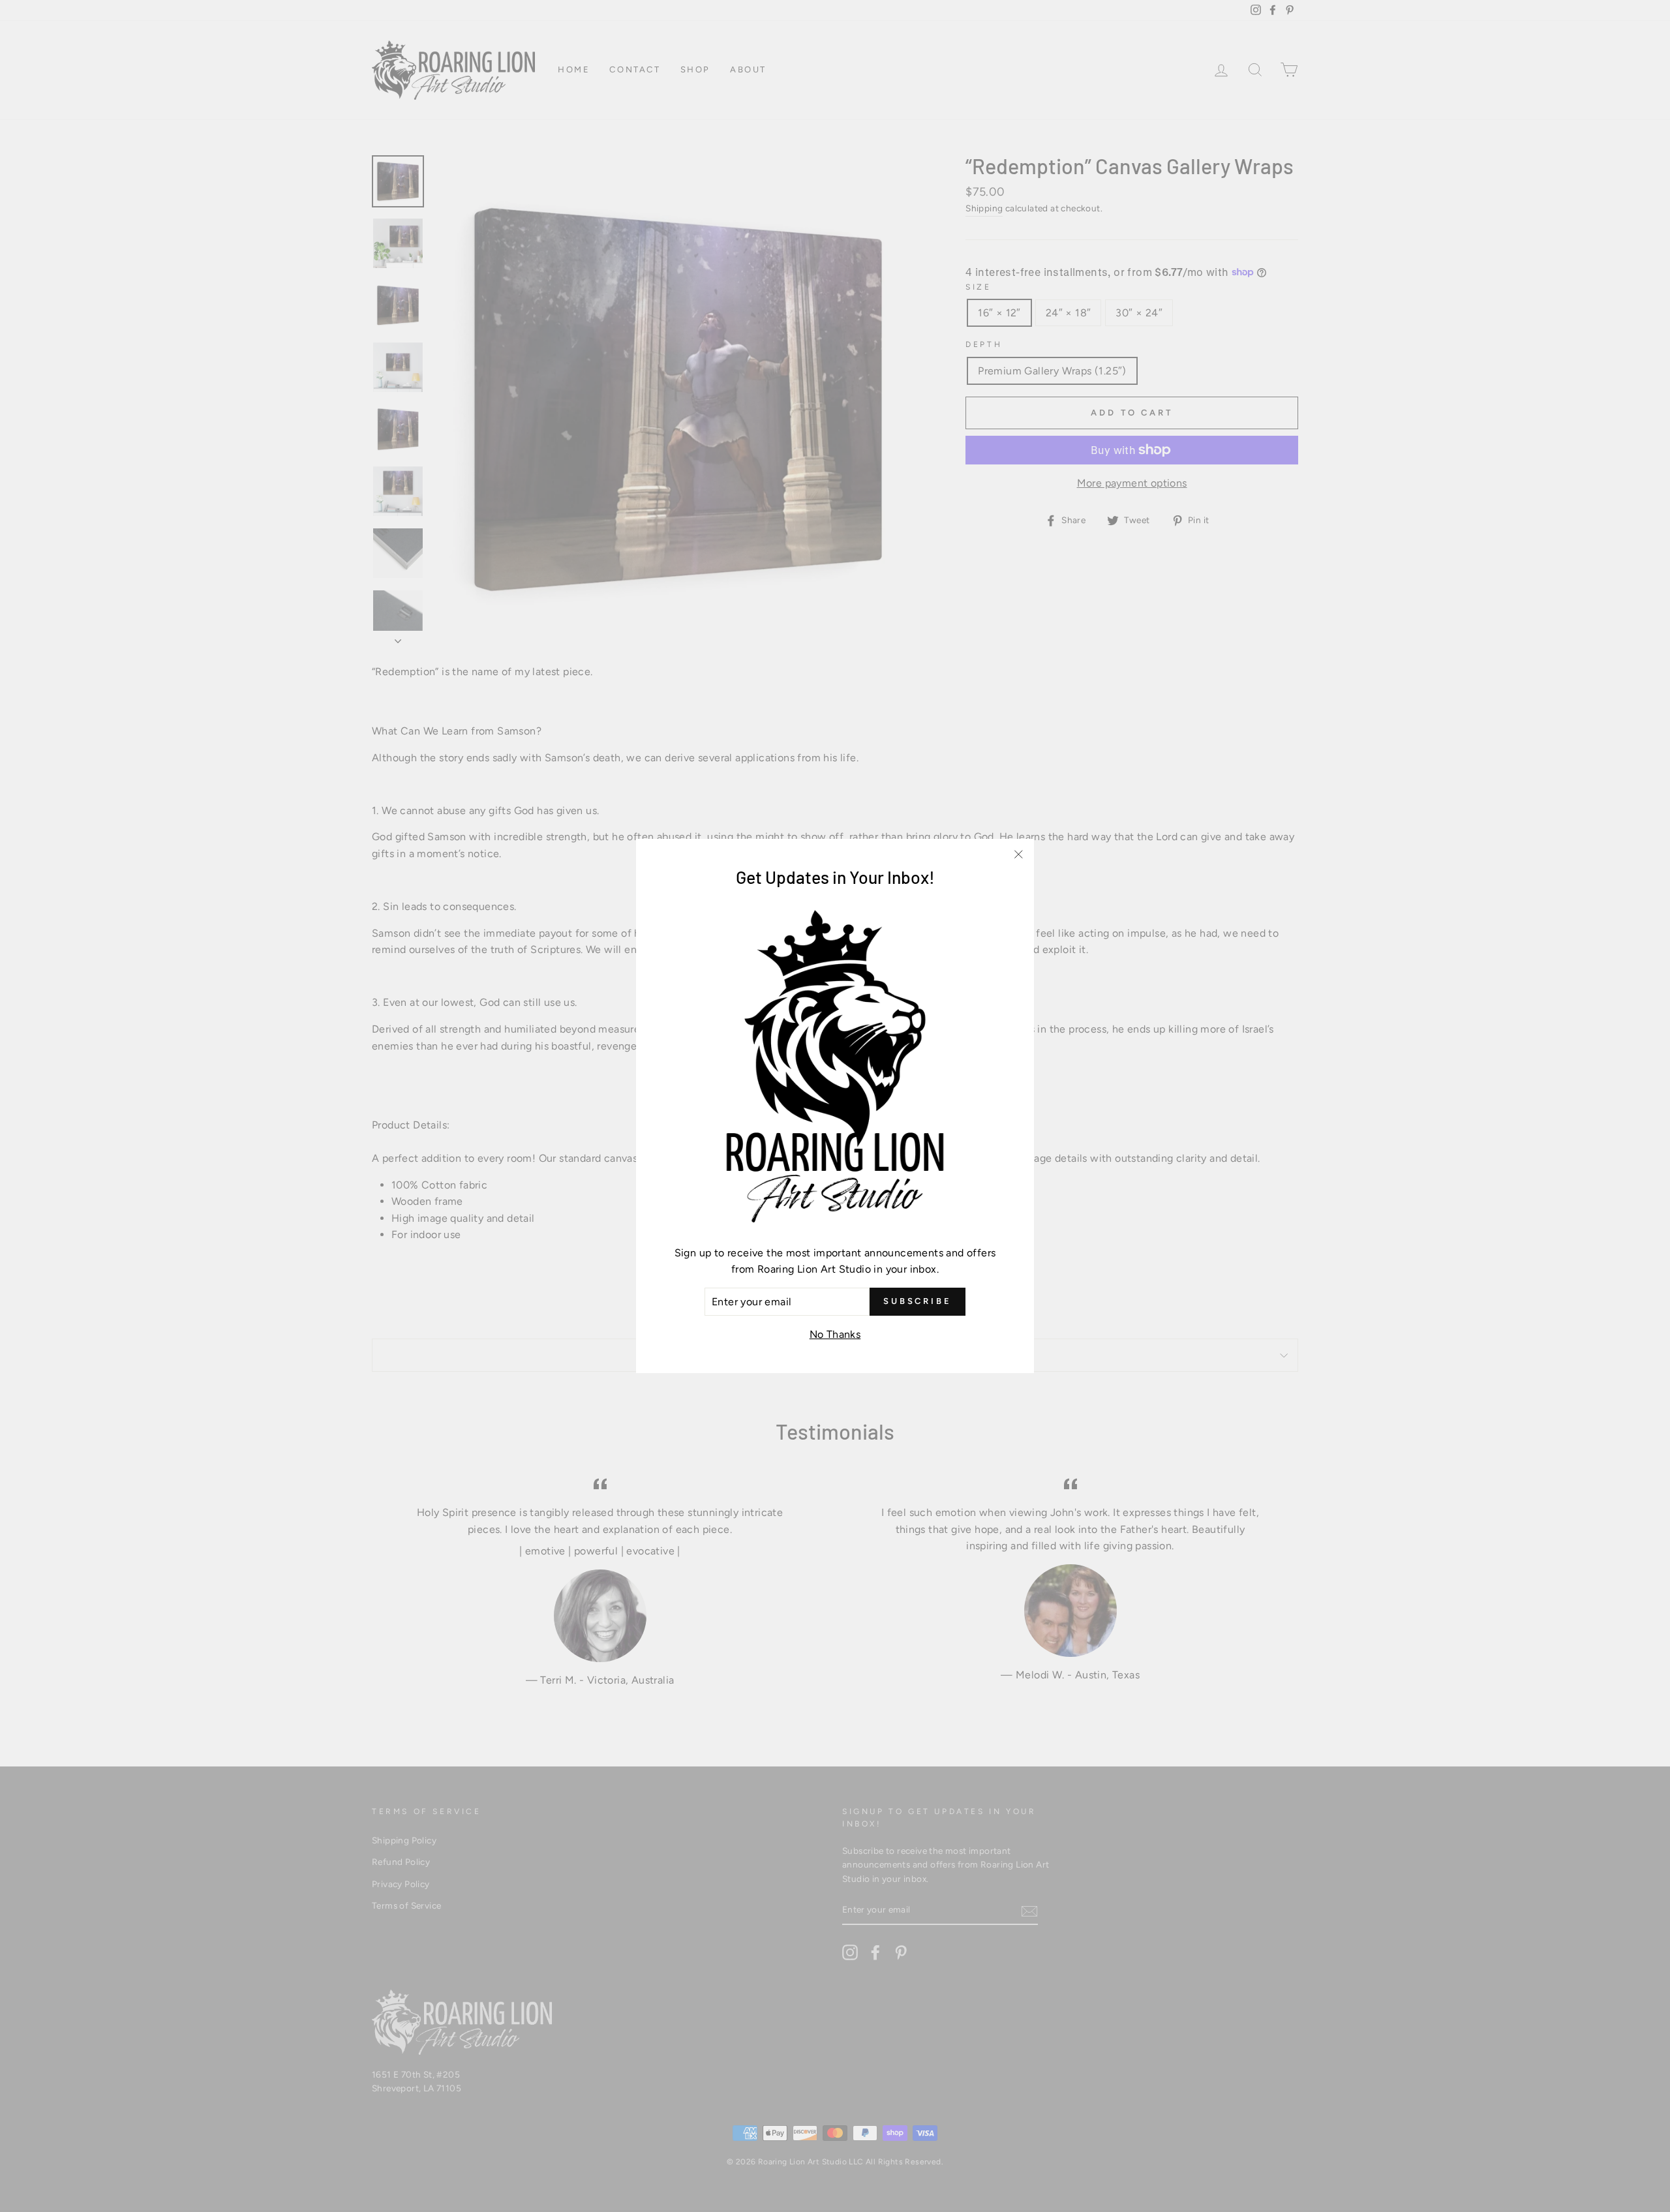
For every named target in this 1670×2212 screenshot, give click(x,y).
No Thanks (835, 1334)
